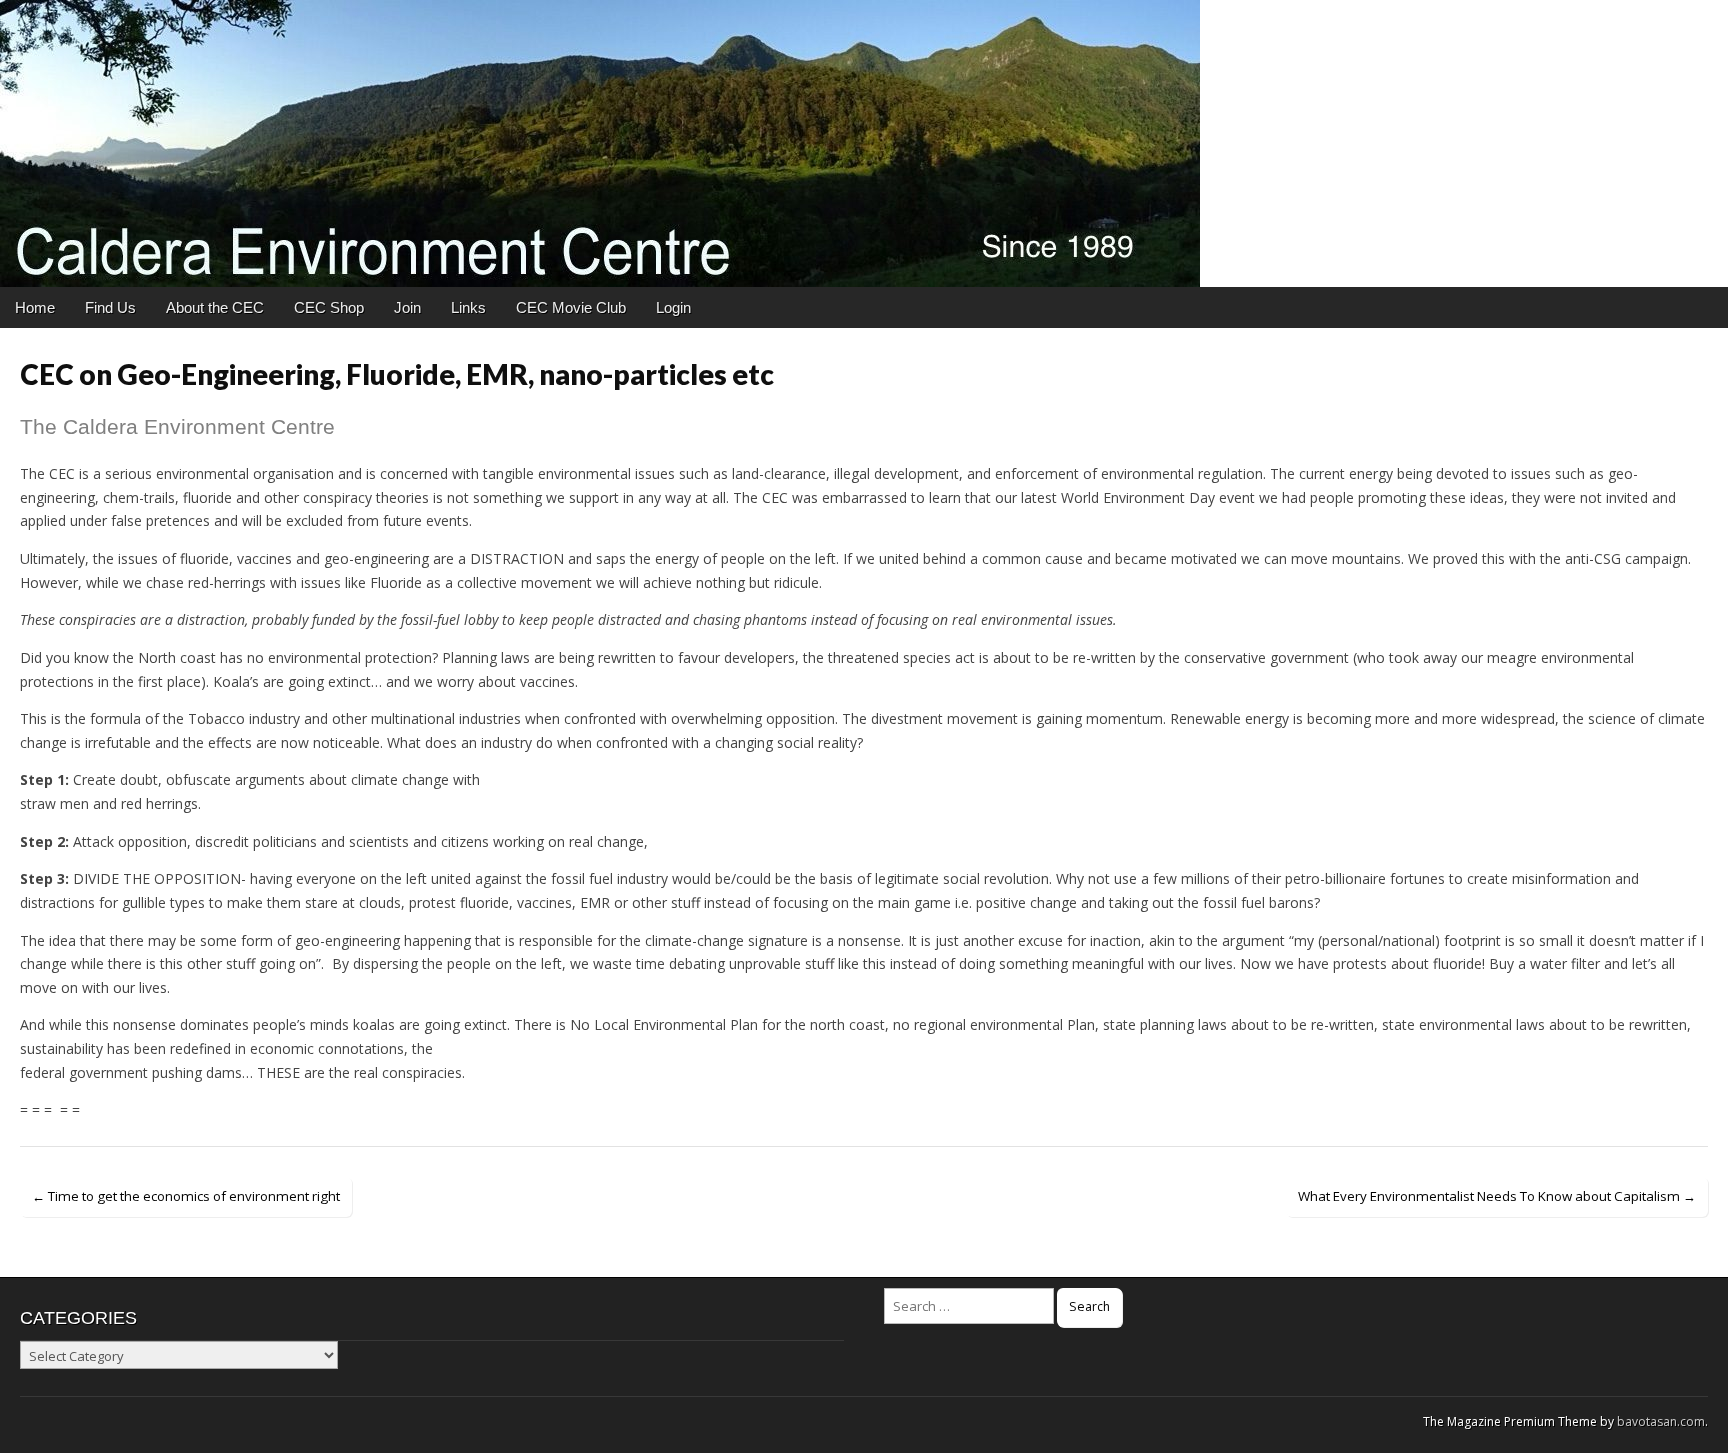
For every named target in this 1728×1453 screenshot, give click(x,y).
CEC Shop (329, 307)
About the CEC (215, 307)
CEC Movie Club (571, 307)
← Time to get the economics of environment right (186, 1196)
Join (407, 307)
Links (468, 307)
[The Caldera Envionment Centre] (864, 143)
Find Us (110, 307)
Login (673, 307)
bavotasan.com (1661, 1421)
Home (35, 307)
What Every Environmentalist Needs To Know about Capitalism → (1497, 1196)
